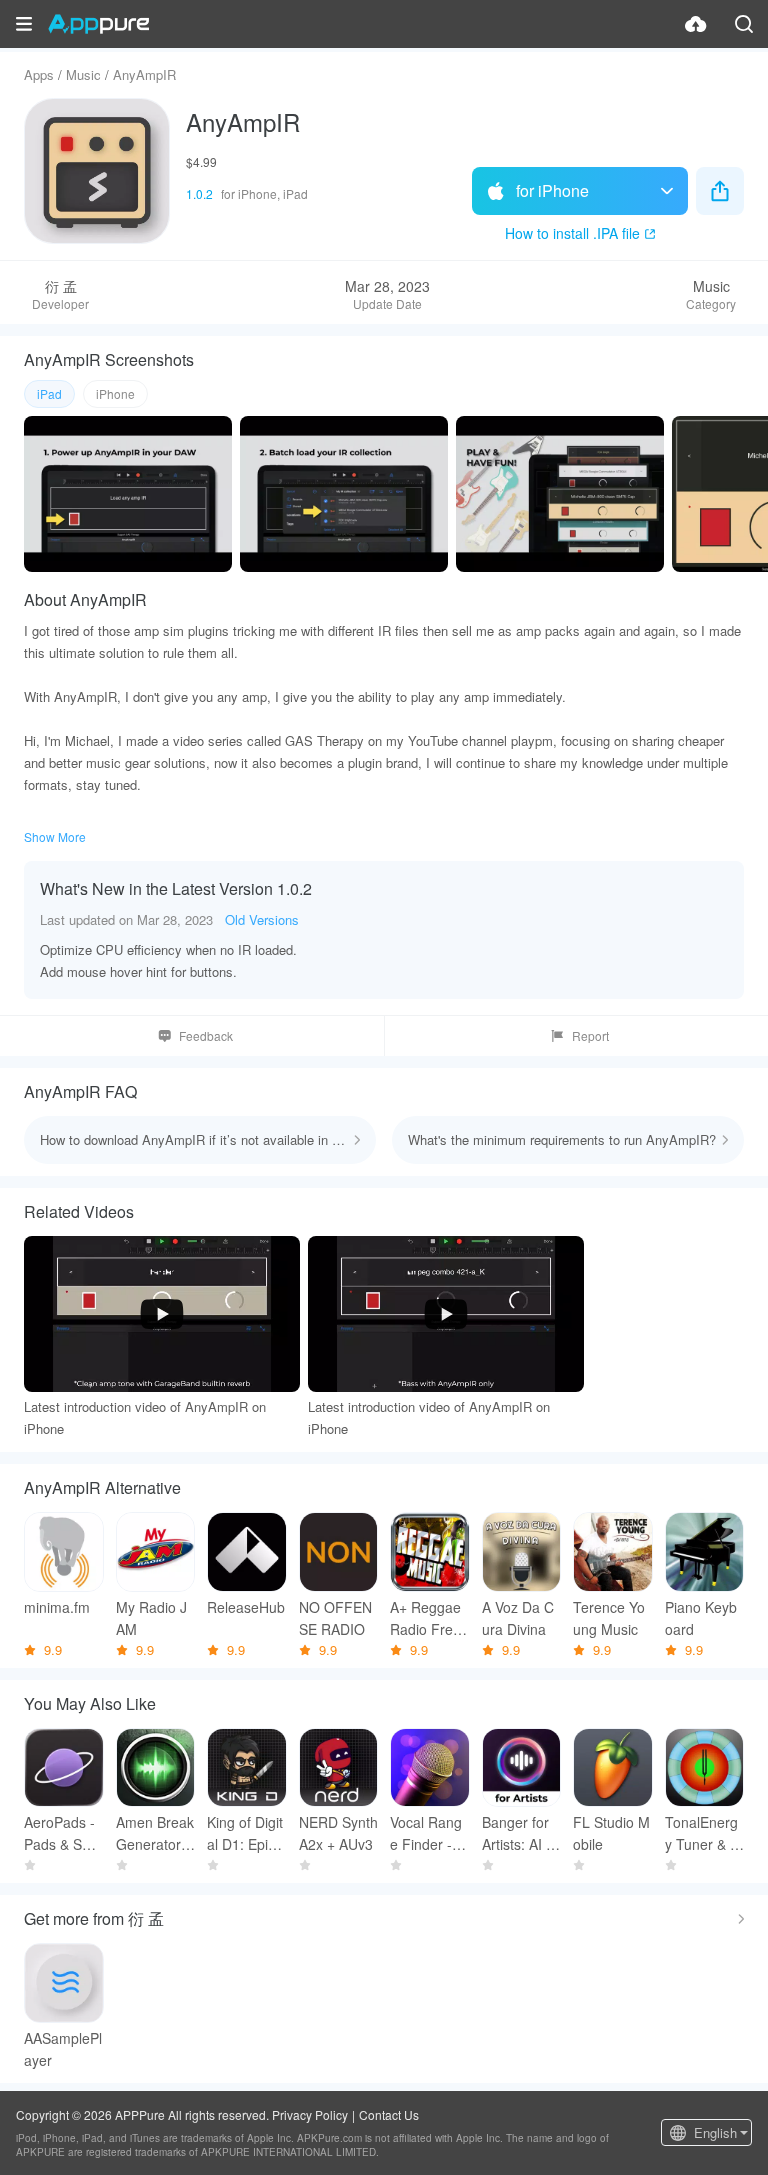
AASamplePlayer (63, 2049)
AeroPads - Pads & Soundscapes (61, 1833)
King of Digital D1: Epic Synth (245, 1833)
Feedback (206, 1035)
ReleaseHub (246, 1607)
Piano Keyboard (701, 1618)
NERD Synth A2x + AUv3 (338, 1833)
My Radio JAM (151, 1618)
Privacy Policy (310, 2114)
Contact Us (389, 2114)
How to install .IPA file (572, 233)
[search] (744, 24)
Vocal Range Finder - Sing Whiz (429, 1833)
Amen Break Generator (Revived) (155, 1833)
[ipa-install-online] (696, 24)
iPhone (115, 393)
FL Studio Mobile (611, 1833)
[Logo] (98, 24)
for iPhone (552, 190)
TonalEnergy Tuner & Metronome (703, 1833)
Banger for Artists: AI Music (520, 1833)
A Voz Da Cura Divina (518, 1618)
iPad (49, 393)
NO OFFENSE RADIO (335, 1618)
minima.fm (57, 1607)
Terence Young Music (609, 1618)
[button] (24, 24)
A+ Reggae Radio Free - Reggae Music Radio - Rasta (427, 1618)
